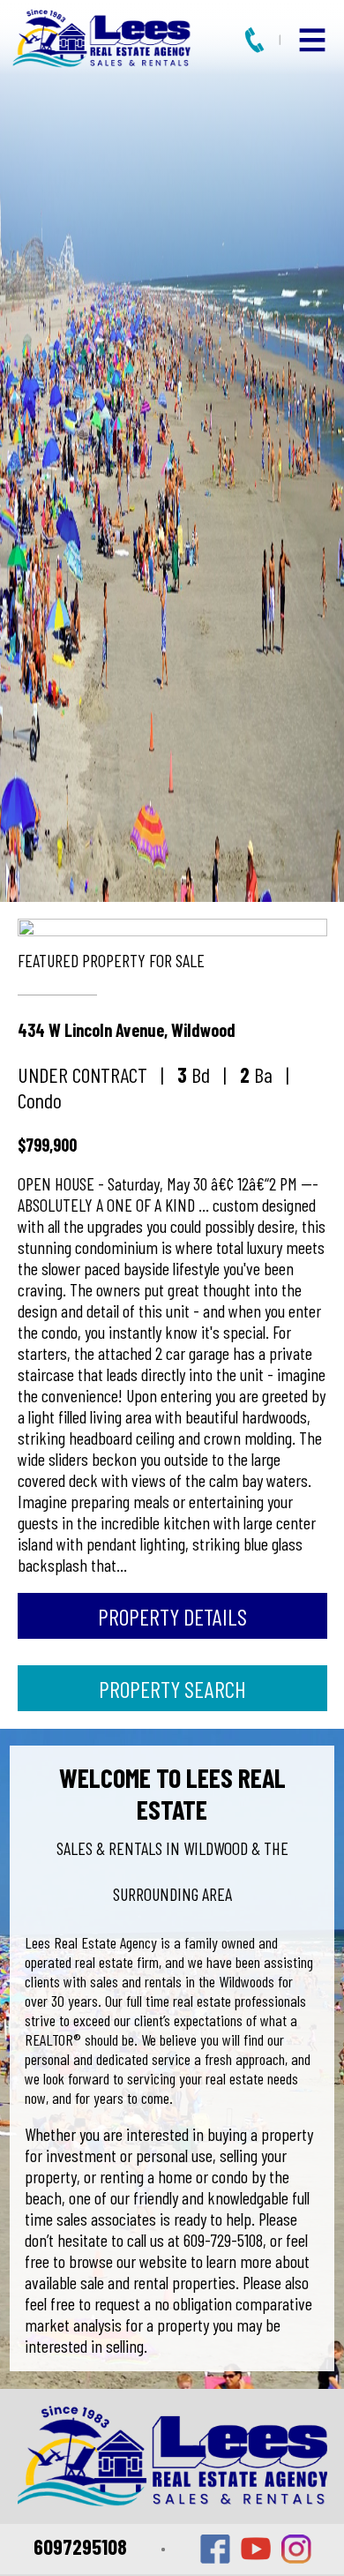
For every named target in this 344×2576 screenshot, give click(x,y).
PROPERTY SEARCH (172, 1689)
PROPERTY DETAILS (172, 1616)
